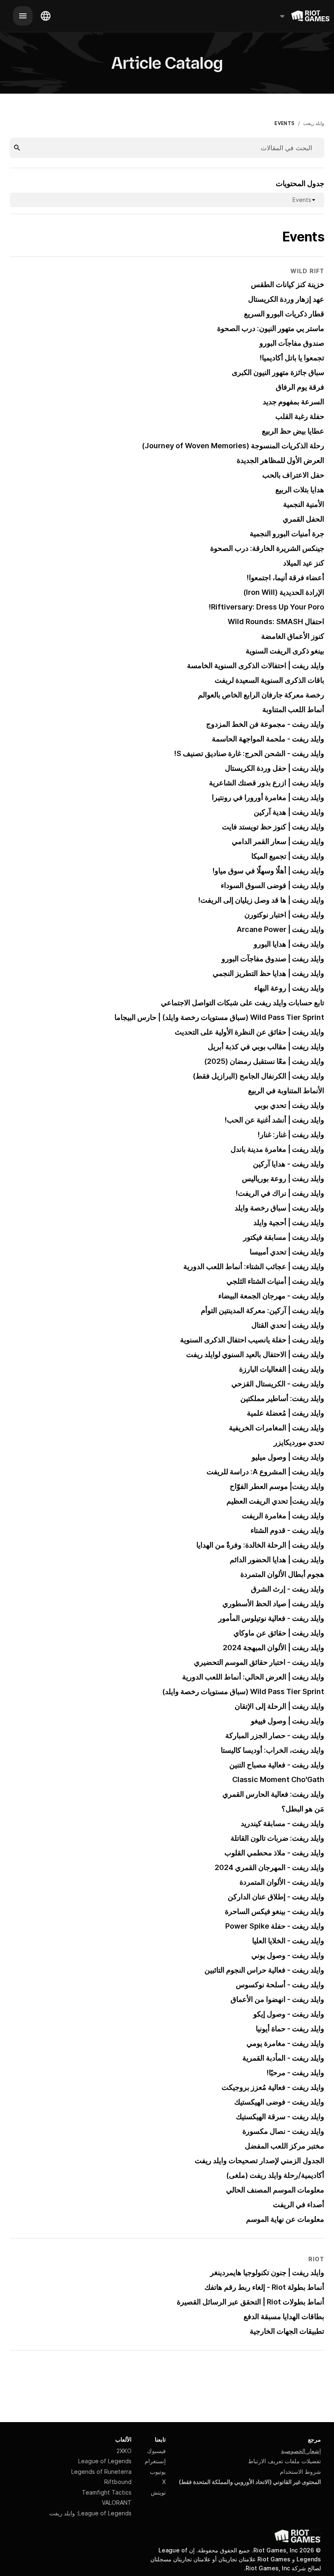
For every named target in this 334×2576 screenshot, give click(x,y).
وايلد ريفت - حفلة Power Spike (275, 1926)
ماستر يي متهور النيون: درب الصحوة (271, 328)
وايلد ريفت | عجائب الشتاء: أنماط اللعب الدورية (254, 1266)
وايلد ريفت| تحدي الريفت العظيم (275, 1501)
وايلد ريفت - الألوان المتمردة (282, 1882)
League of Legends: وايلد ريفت (90, 2513)
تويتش (158, 2492)
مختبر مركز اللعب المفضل (285, 2146)
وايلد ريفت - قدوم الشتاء (287, 1530)
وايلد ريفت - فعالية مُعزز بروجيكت (273, 2087)
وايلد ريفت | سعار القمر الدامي (278, 841)
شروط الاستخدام (300, 2472)
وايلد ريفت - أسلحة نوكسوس (280, 1985)
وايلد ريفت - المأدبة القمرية (283, 2058)
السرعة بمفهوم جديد (293, 402)
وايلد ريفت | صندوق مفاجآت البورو (273, 959)
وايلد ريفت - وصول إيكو (289, 2014)
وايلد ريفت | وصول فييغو (288, 1721)
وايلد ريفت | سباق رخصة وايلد (279, 1208)
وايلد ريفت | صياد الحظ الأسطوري (273, 1604)
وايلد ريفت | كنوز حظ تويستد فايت (273, 827)
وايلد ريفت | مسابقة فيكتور (284, 1237)
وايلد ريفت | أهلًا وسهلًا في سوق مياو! (268, 871)
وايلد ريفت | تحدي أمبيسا (287, 1252)
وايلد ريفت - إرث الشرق (288, 1589)
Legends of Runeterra (101, 2472)
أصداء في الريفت (299, 2204)
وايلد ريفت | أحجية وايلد (289, 1222)
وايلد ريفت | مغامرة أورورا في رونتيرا (268, 797)
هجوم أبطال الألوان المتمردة (282, 1574)
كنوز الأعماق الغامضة (293, 636)
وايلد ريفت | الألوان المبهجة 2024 (274, 1648)
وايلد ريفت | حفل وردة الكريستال (275, 768)
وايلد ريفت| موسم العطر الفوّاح (277, 1486)
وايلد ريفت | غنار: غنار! (291, 1135)
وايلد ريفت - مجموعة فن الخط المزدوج (265, 724)
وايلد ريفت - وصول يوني (288, 1955)
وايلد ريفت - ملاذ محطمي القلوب (274, 1853)
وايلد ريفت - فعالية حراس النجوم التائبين (264, 1970)
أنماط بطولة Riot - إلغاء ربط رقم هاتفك (264, 2287)
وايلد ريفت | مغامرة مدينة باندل (277, 1149)
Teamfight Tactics (107, 2492)
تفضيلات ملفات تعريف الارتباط (285, 2461)
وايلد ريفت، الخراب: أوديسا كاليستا (272, 1750)
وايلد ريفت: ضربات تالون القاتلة (277, 1838)
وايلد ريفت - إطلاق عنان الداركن (276, 1897)
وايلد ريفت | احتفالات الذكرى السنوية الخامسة (256, 665)
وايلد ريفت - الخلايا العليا (288, 1941)
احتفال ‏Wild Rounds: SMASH (276, 622)
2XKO (124, 2451)
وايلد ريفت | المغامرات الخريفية (277, 1428)
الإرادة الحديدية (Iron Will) (284, 592)
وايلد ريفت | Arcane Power (280, 929)
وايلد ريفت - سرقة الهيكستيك (280, 2117)
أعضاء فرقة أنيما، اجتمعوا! (286, 578)
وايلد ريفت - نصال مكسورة (283, 2131)
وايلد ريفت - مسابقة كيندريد (282, 1823)
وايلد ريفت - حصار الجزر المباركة (275, 1735)
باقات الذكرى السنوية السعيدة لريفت (269, 680)
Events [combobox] (302, 200)
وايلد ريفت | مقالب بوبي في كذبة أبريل (266, 1047)
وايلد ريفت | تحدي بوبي (289, 1105)
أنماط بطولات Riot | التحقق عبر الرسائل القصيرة (250, 2302)
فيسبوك (156, 2451)
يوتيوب (158, 2472)
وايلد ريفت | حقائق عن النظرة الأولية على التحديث (249, 1032)
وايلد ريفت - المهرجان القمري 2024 (269, 1867)
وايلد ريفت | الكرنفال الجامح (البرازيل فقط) (258, 1076)
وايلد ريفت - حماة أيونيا (290, 2029)
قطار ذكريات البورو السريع (284, 314)
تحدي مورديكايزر (299, 1442)
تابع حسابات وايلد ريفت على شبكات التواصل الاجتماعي (243, 1003)
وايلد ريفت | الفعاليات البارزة (282, 1369)
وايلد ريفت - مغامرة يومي (285, 2043)
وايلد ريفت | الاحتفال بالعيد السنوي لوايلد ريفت (255, 1354)
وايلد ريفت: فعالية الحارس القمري (273, 1794)
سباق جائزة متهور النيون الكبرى (278, 372)
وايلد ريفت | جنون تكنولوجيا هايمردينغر (267, 2272)
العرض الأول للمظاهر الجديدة (280, 460)
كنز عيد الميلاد (304, 563)
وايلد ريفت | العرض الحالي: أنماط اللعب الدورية (253, 1677)
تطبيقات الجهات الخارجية (287, 2331)
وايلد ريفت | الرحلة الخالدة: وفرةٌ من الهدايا (260, 1545)
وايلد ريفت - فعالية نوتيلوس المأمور (271, 1618)
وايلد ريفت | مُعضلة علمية (286, 1413)
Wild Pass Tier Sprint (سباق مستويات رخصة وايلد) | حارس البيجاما (219, 1017)
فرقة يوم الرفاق (300, 387)
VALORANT (117, 2503)
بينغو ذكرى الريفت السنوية (285, 651)
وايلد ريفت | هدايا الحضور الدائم (277, 1560)
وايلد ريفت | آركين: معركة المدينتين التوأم (263, 1310)
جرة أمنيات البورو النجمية (287, 534)
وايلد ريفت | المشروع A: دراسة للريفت (265, 1472)
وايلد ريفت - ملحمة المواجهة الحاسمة (268, 739)
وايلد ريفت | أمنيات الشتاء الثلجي (275, 1281)
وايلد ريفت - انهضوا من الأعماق (277, 1999)
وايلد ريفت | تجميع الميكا (288, 856)
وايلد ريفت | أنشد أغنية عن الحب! (275, 1120)
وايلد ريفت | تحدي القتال (288, 1325)
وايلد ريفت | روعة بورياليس (283, 1178)
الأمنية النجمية (304, 504)
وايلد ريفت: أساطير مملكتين (282, 1398)
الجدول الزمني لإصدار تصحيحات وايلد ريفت (259, 2161)
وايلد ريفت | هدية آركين (289, 812)
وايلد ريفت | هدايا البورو (289, 944)
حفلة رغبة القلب (300, 416)
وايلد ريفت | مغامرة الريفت (283, 1516)
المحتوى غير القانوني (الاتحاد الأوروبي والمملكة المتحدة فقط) (250, 2482)
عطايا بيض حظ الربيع (293, 431)
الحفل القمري (303, 519)
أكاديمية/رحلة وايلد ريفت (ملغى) (275, 2175)
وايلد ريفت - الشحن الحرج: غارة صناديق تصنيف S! (249, 753)
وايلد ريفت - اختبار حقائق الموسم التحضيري (259, 1662)
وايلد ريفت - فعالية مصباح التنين (277, 1765)
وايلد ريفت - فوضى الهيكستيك (279, 2102)
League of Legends (105, 2461)
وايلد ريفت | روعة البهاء (289, 988)
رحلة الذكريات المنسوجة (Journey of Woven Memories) (233, 446)
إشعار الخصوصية (301, 2451)
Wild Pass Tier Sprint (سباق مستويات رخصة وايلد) (243, 1691)
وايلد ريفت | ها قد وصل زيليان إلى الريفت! (261, 900)
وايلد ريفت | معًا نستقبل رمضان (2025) (264, 1061)
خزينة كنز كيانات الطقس (288, 284)
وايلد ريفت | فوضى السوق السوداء (272, 885)
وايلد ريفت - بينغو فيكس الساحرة (275, 1911)
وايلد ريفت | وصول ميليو (288, 1457)
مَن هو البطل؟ (303, 1809)
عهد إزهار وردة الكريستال (286, 299)
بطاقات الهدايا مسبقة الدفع (284, 2316)
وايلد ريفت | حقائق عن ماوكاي (279, 1633)
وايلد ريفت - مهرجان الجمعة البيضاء (271, 1296)
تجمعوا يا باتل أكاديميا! (292, 358)
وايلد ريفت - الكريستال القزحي (278, 1384)
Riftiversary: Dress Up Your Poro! (267, 607)
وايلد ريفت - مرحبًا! (296, 2073)
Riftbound (118, 2482)
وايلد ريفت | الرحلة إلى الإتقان (279, 1706)
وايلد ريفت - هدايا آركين (289, 1164)
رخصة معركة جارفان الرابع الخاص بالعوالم (261, 695)
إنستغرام (155, 2461)
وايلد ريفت (314, 123)
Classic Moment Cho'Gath (278, 1779)
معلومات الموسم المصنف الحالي (275, 2190)
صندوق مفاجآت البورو (292, 343)
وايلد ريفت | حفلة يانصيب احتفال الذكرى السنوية (252, 1340)
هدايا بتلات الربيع (300, 490)
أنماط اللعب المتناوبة (293, 709)
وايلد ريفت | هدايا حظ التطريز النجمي (268, 973)
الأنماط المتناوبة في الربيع (286, 1091)
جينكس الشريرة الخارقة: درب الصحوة (267, 548)
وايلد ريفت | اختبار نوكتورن (284, 915)
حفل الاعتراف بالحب (293, 475)
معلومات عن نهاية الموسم (285, 2219)
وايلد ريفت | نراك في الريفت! (280, 1193)
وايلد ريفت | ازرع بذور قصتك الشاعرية (267, 783)
